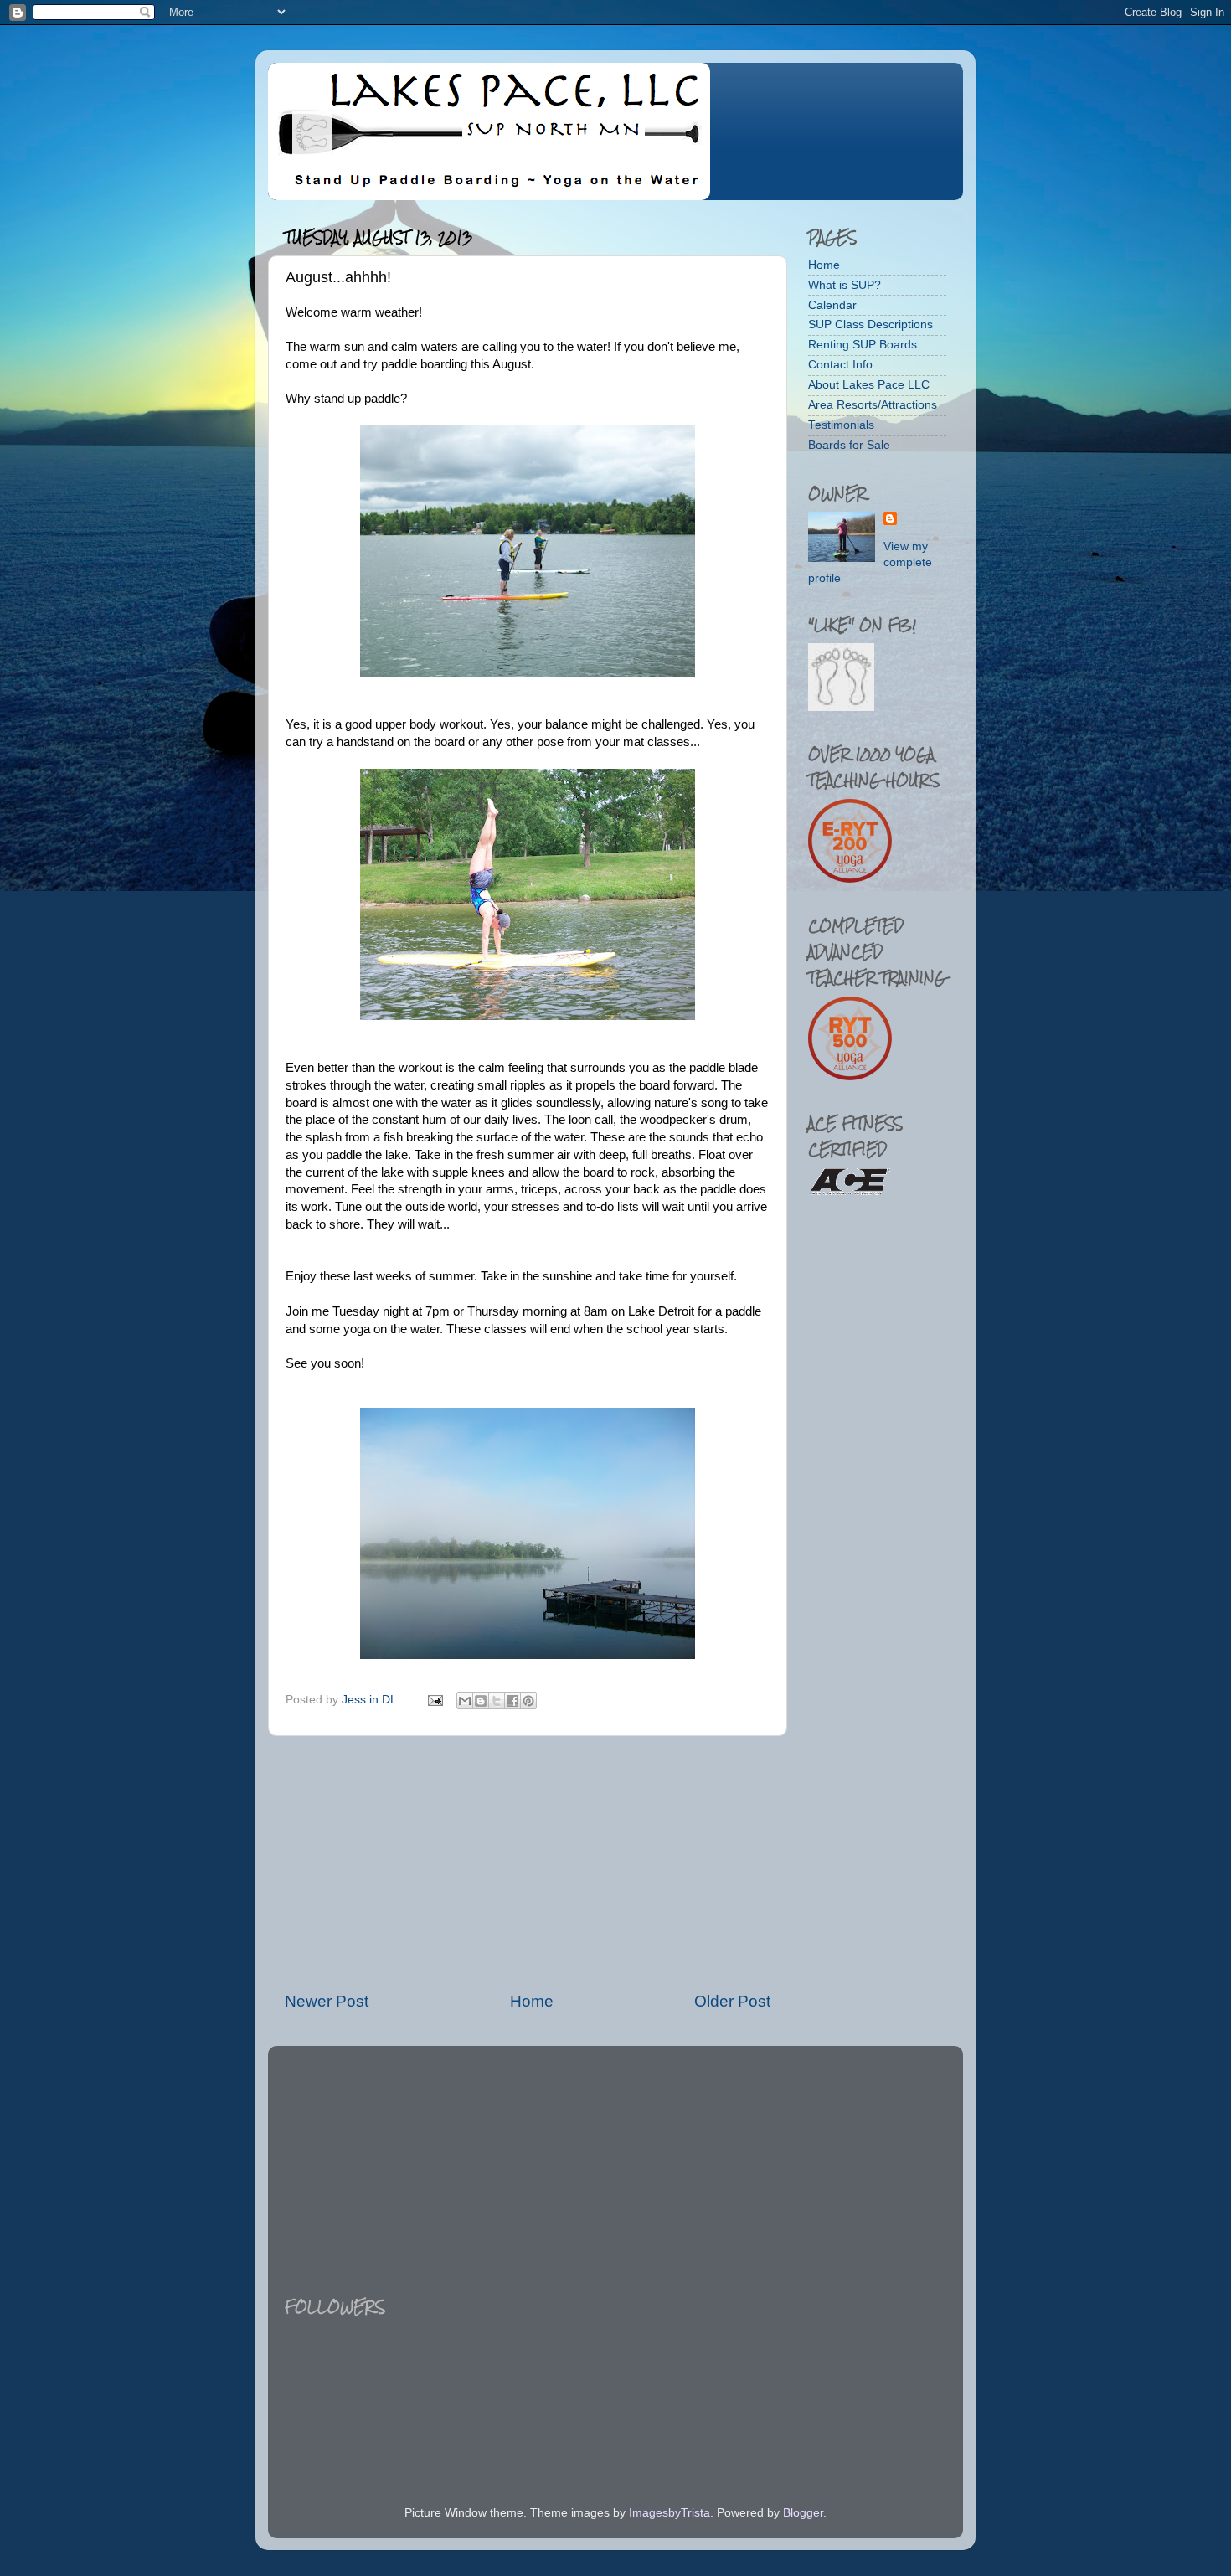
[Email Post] (434, 1700)
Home (532, 2001)
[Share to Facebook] (512, 1701)
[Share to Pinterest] (528, 1701)
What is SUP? (845, 285)
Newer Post (327, 2001)
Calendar (832, 305)
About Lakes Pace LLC (869, 385)
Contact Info (840, 365)
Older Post (732, 2001)
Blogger (803, 2513)
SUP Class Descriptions (870, 325)
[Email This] (465, 1701)
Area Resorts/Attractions (873, 405)
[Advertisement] (528, 1863)
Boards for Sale (849, 445)
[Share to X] (497, 1701)
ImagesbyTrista (670, 2513)
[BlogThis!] (481, 1701)
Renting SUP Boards (863, 345)
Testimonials (841, 425)
